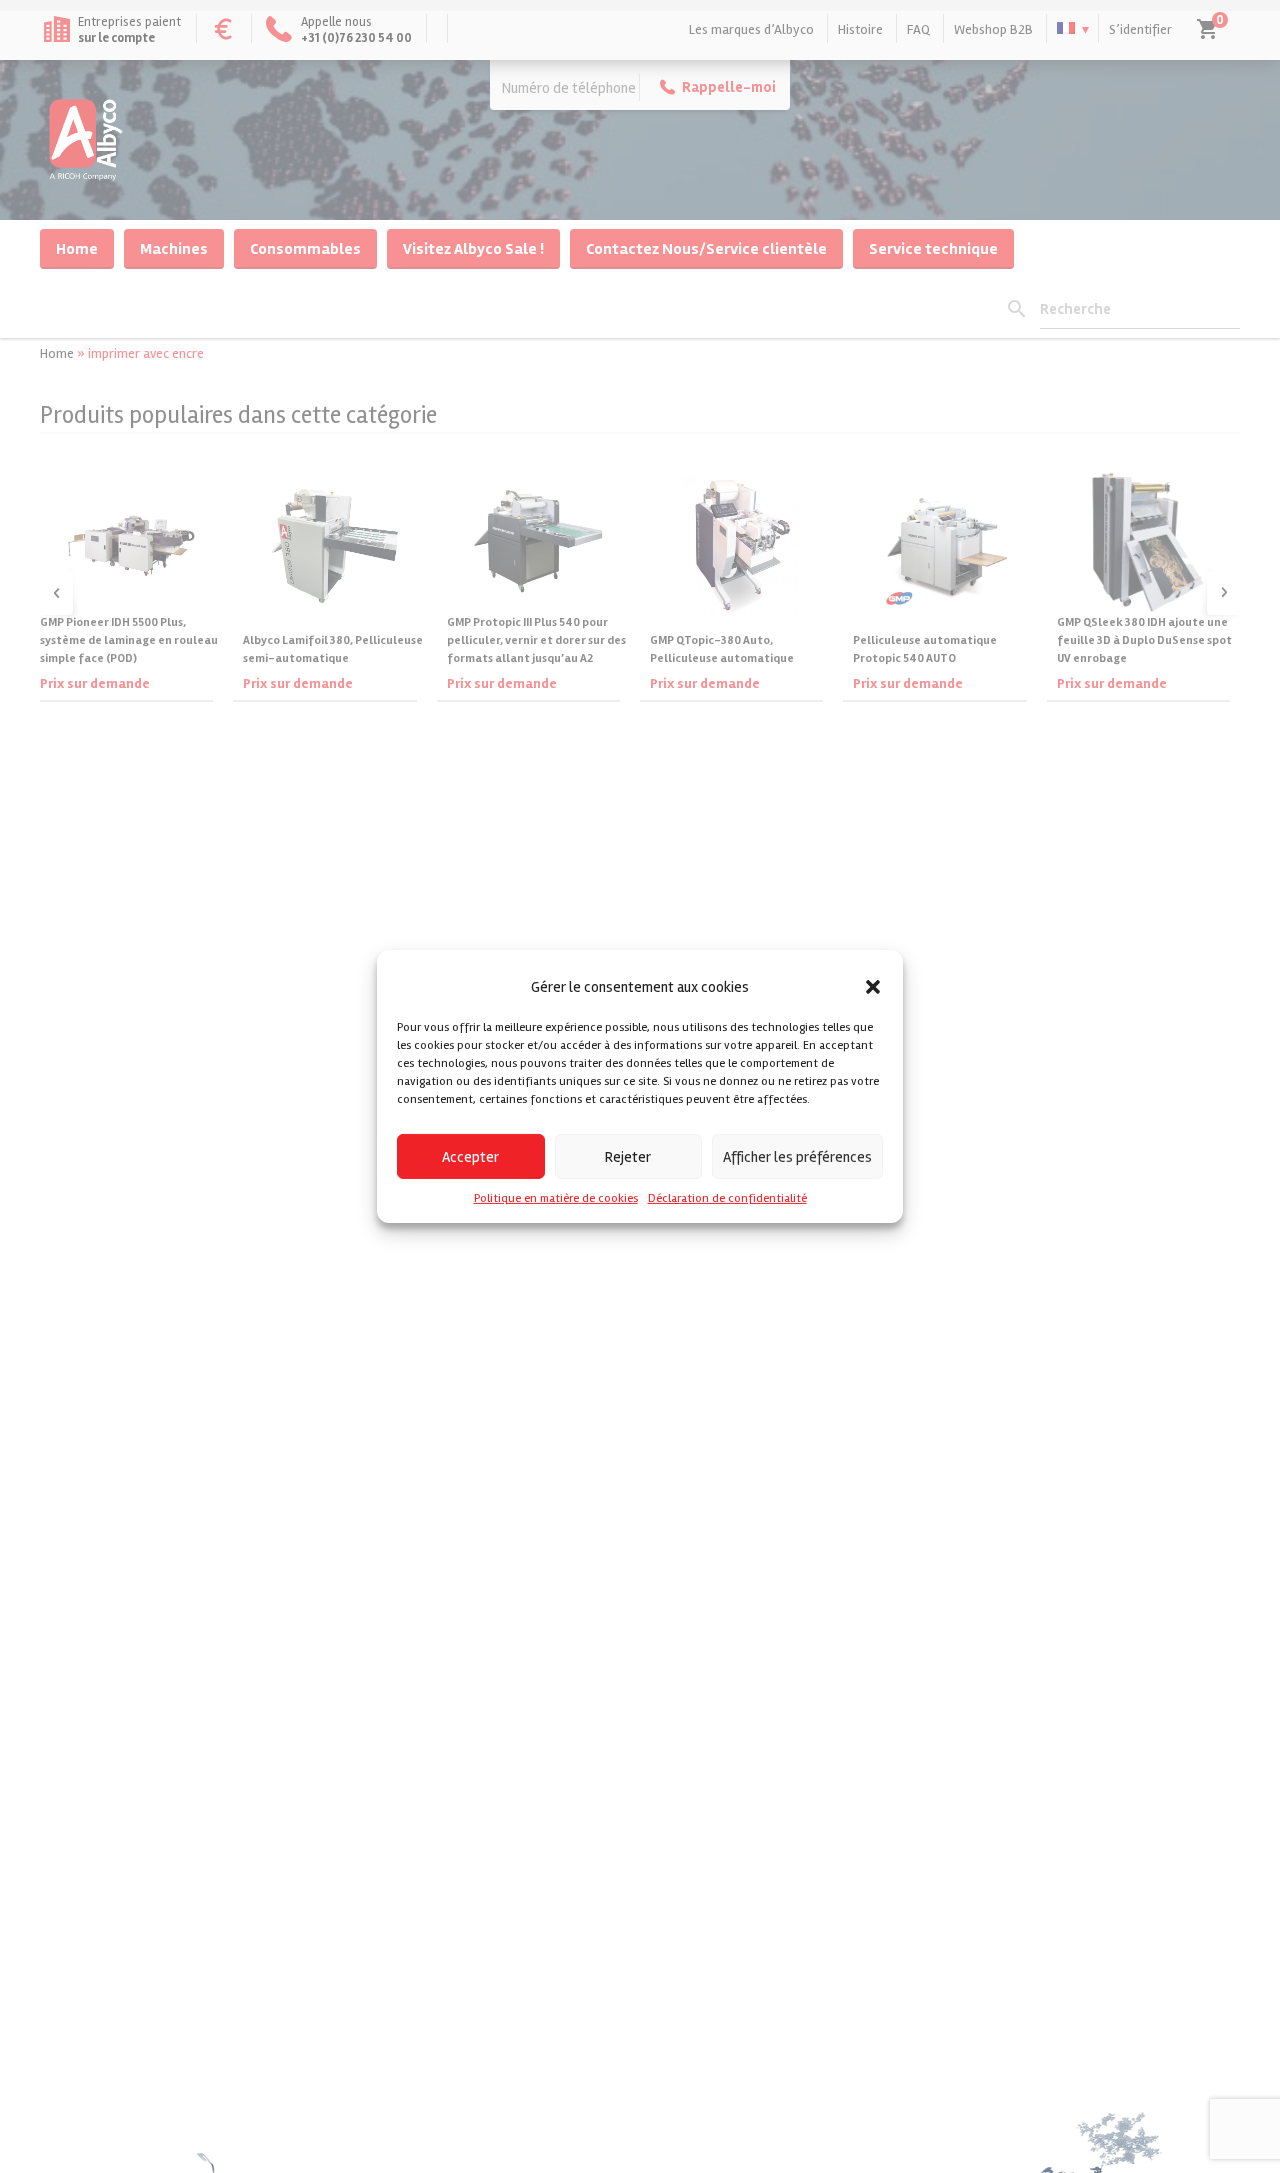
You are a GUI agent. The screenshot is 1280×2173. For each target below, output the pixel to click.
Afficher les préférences (797, 1156)
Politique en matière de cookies (556, 1198)
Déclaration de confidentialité (727, 1198)
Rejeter (628, 1156)
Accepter (470, 1156)
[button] (873, 987)
